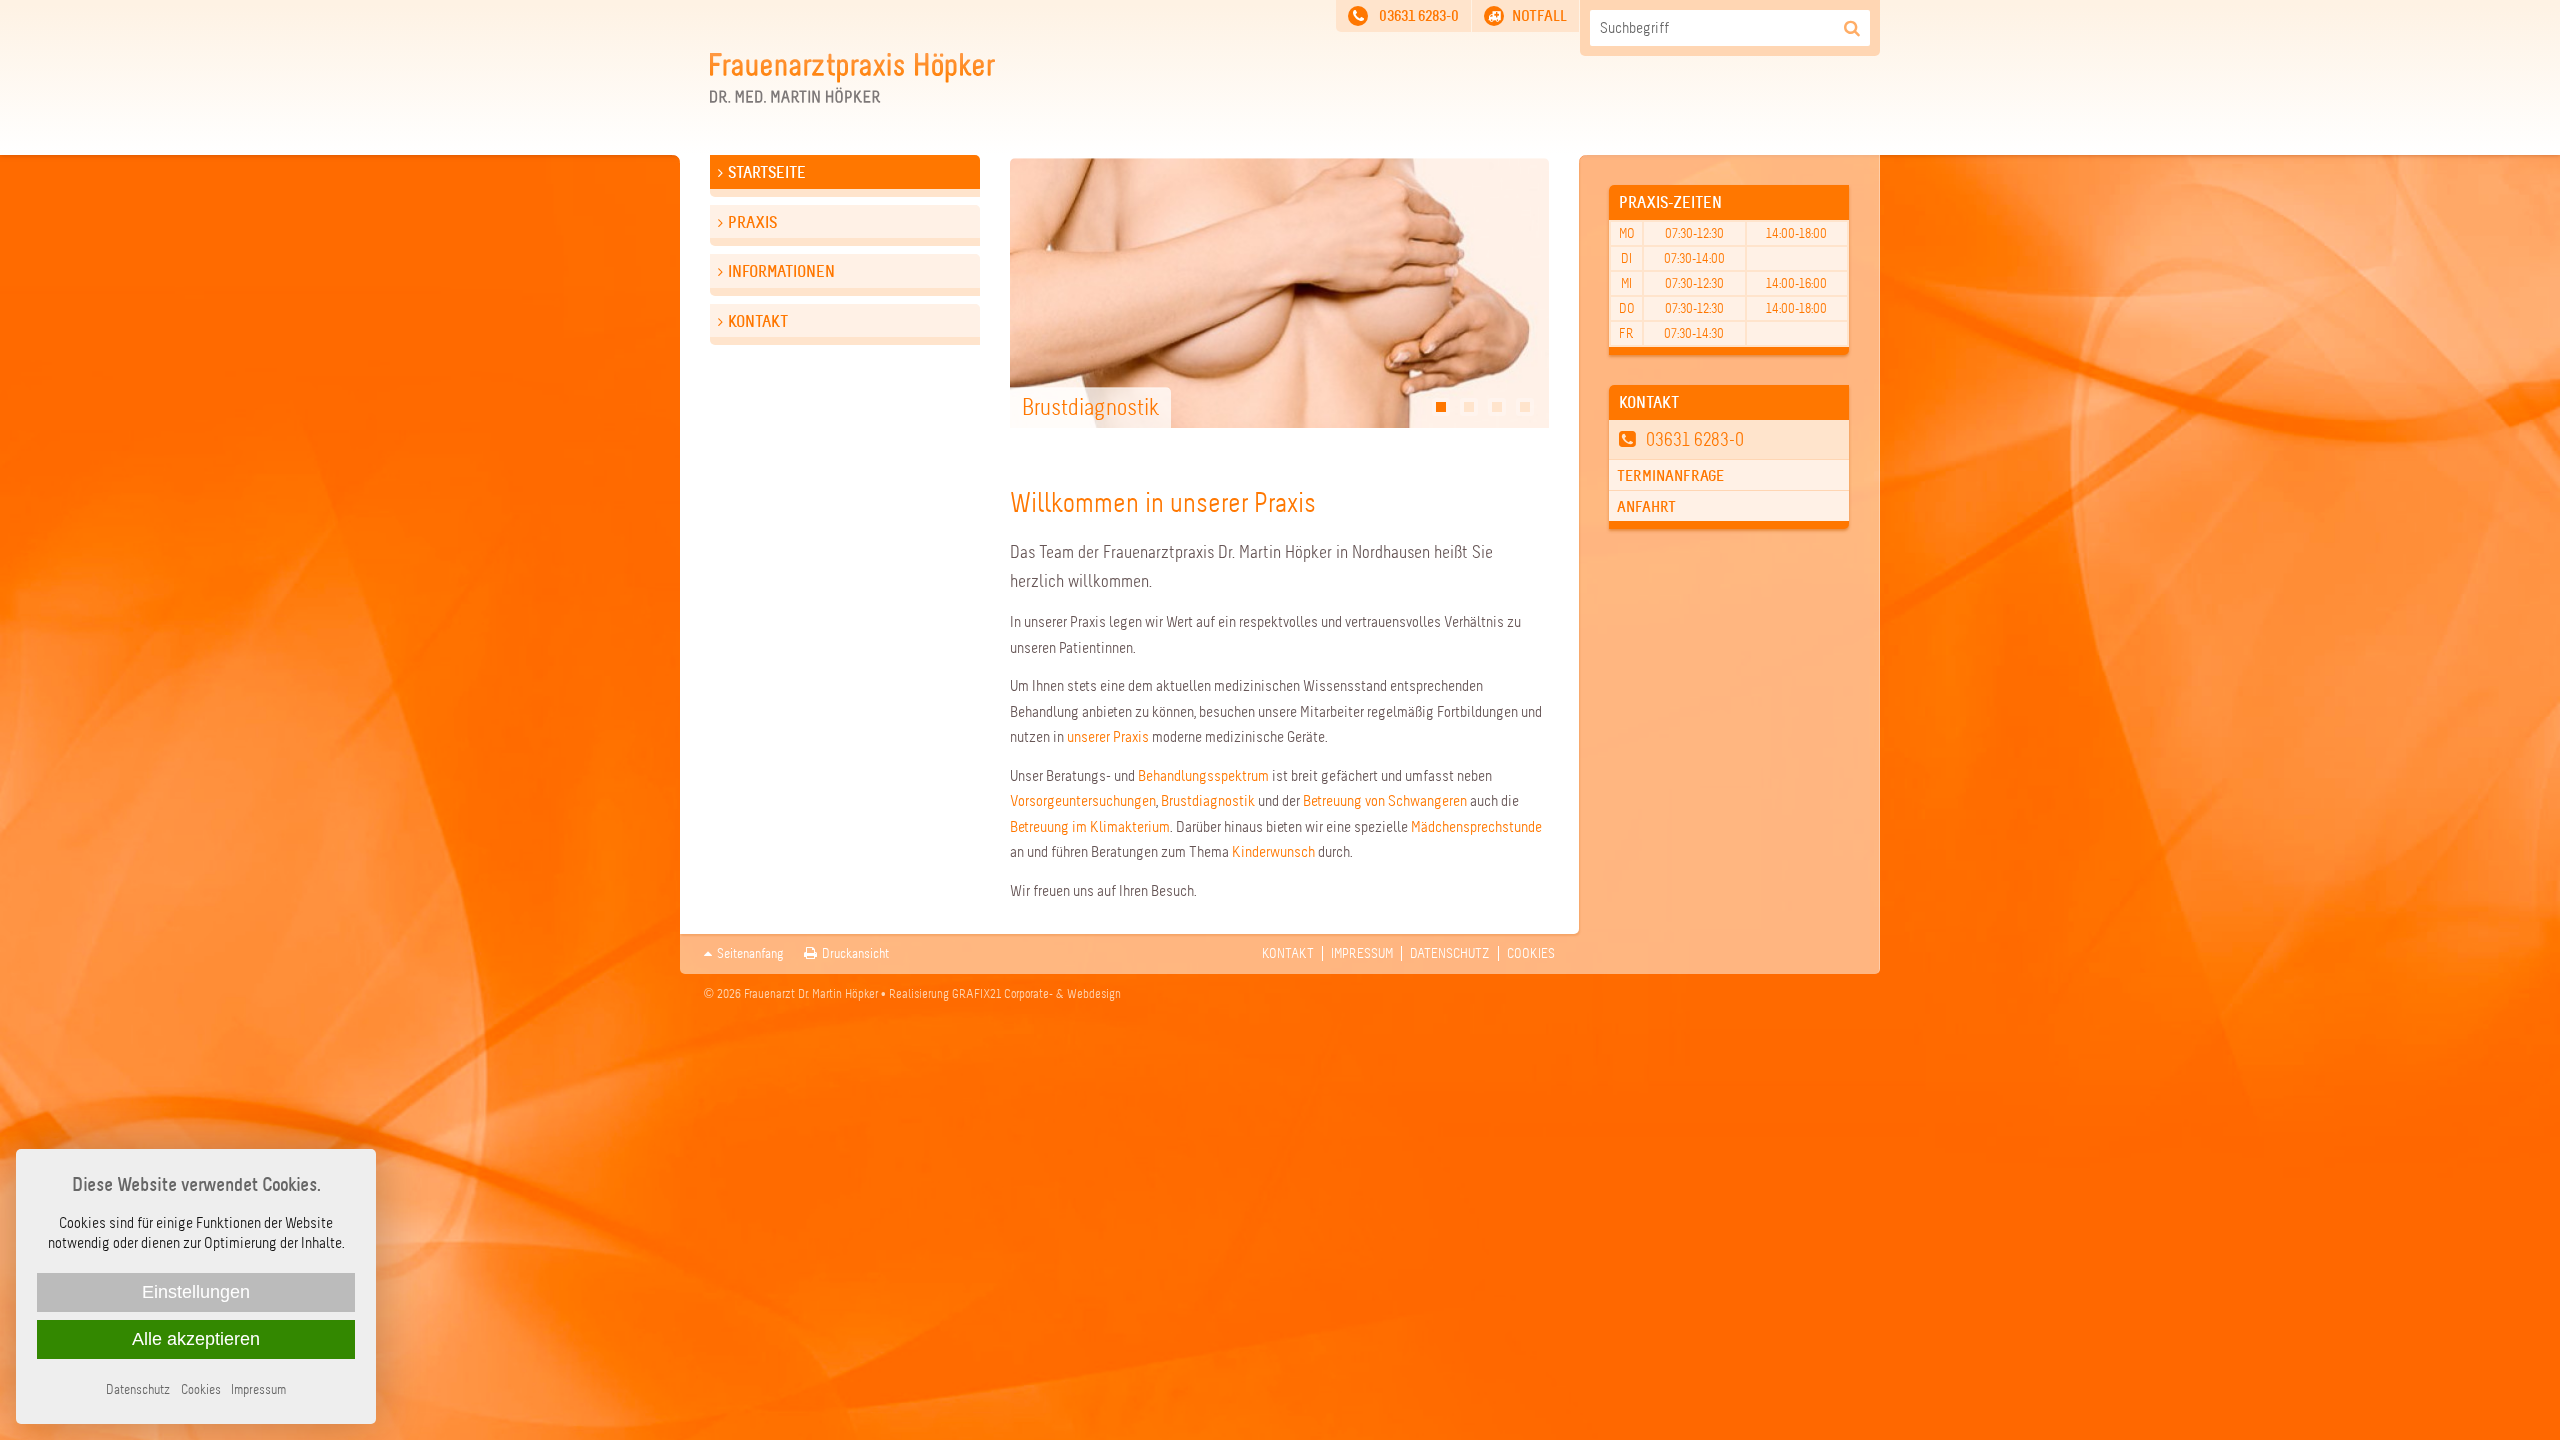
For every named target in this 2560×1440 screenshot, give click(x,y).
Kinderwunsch (1273, 852)
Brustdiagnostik (1208, 801)
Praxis (752, 222)
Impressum (1362, 953)
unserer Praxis (1108, 737)
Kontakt (758, 321)
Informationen (781, 271)
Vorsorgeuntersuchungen (1083, 801)
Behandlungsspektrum (1203, 776)
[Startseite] (852, 98)
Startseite (767, 172)
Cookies (1531, 953)
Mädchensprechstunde (1476, 827)
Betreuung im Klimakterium (1090, 827)
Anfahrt (1646, 507)
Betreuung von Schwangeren (1385, 801)
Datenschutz (1450, 953)
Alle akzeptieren (196, 1339)
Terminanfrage (1670, 476)
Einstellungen (196, 1292)
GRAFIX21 (976, 994)
